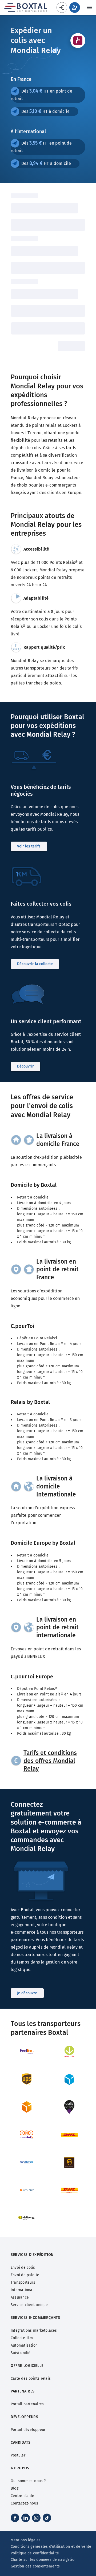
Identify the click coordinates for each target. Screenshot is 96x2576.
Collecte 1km (22, 2338)
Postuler (18, 2455)
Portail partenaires (27, 2404)
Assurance (20, 2297)
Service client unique (29, 2305)
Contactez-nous (24, 2503)
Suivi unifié (21, 2353)
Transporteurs (23, 2282)
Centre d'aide (22, 2496)
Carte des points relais (31, 2378)
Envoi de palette (25, 2275)
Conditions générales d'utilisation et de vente (51, 2547)
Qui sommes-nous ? (28, 2481)
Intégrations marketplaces (34, 2330)
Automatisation (24, 2345)
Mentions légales (26, 2540)
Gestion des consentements (35, 2566)
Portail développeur (28, 2430)
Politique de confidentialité (35, 2553)
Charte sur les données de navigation (44, 2560)
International (22, 2290)
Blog (15, 2488)
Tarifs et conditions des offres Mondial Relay (50, 1761)
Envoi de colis (23, 2268)
